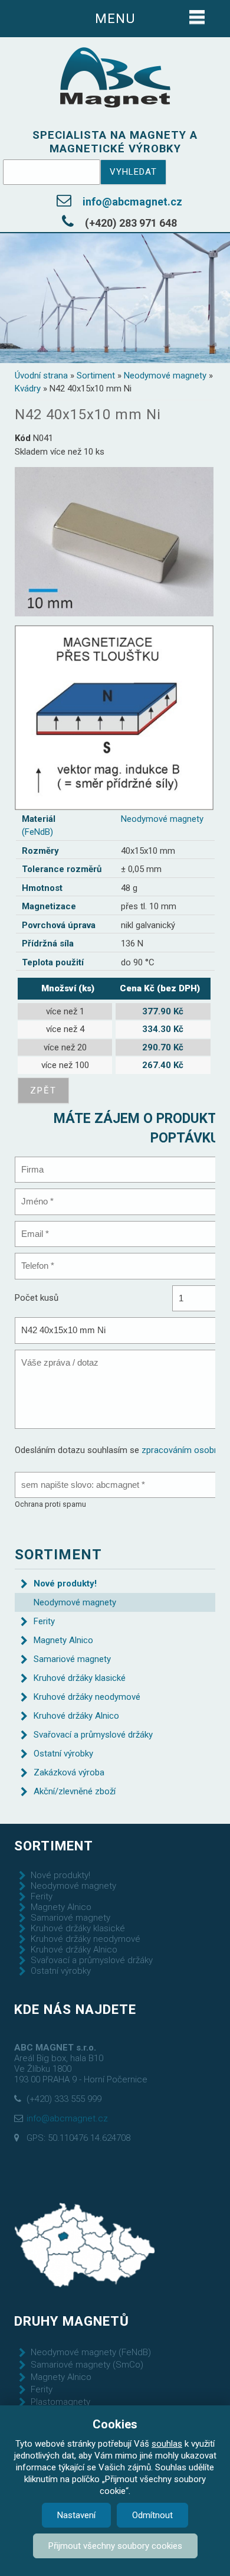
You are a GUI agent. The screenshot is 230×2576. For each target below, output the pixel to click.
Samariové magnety (72, 1659)
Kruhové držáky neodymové (87, 1697)
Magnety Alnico (63, 1640)
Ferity (44, 1621)
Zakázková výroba (69, 1772)
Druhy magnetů (72, 2321)
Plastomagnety (60, 2402)
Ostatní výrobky (63, 1754)
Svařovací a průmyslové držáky (93, 1735)
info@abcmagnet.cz (132, 202)
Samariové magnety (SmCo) (87, 2365)
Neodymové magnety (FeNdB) (91, 2352)
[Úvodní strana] (115, 78)
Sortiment (96, 376)
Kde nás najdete (75, 2009)
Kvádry (28, 388)
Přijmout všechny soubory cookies (115, 2546)
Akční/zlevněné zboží (75, 1791)
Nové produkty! (65, 1584)
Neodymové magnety (165, 376)
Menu (115, 18)
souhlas (167, 2444)
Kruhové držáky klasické (80, 1678)
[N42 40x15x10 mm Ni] (114, 541)
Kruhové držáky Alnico (76, 1716)
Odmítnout (152, 2515)
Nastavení (76, 2515)
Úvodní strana (41, 376)
